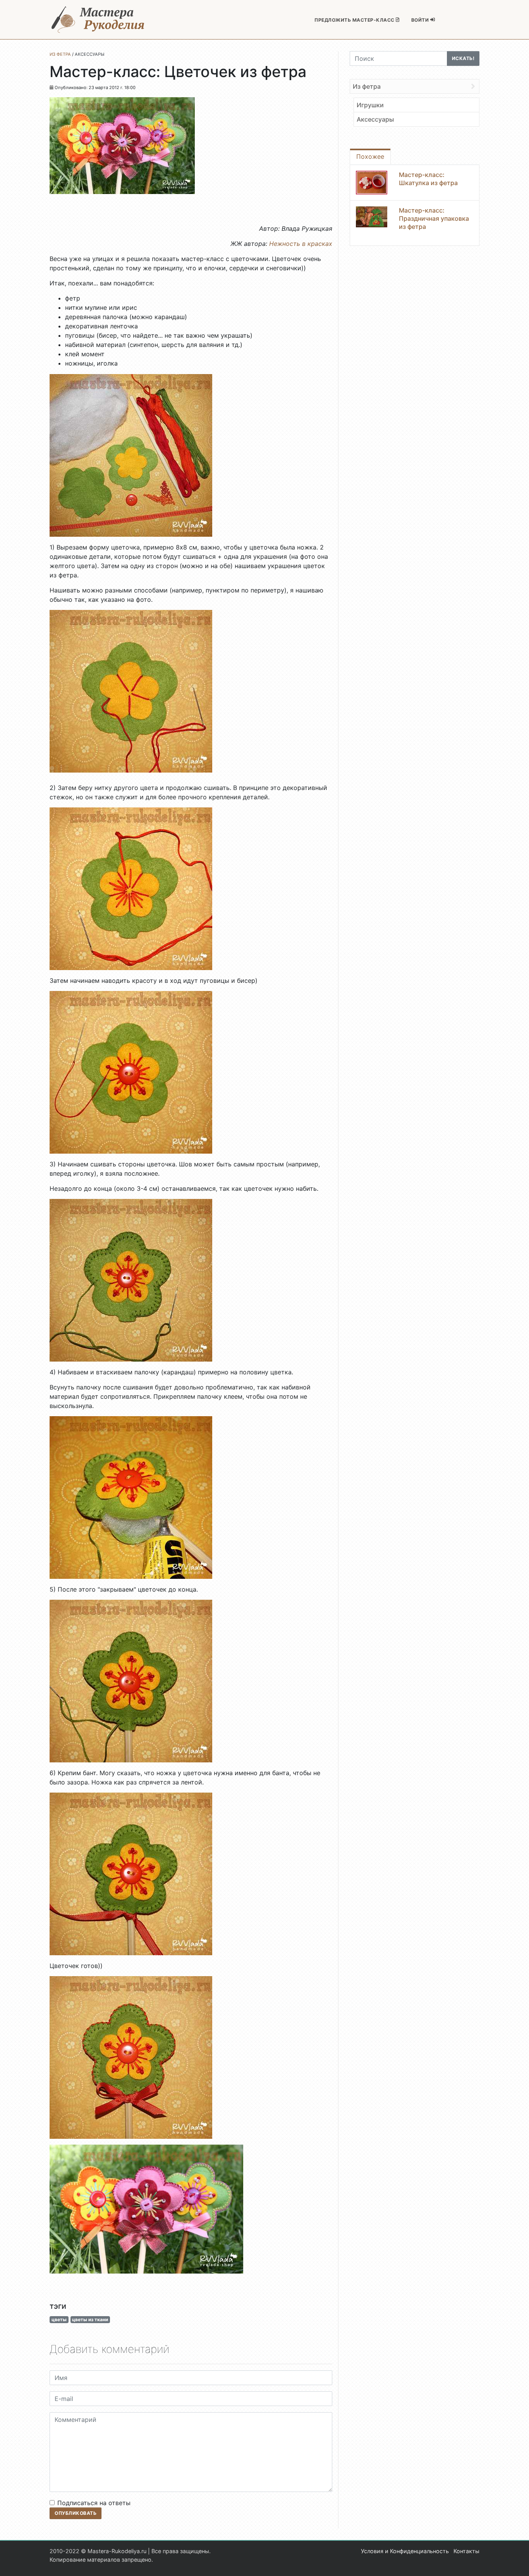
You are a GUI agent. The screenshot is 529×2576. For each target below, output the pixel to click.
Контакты (466, 2551)
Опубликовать (76, 2513)
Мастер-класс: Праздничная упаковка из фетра (434, 218)
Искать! (463, 58)
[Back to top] (515, 2562)
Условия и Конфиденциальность (405, 2551)
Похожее (370, 156)
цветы (59, 2319)
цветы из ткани (90, 2319)
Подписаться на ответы (94, 2503)
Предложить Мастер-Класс (355, 20)
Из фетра (367, 86)
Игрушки (370, 105)
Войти (421, 20)
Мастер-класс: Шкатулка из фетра (428, 179)
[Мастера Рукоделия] (98, 20)
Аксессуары (375, 119)
